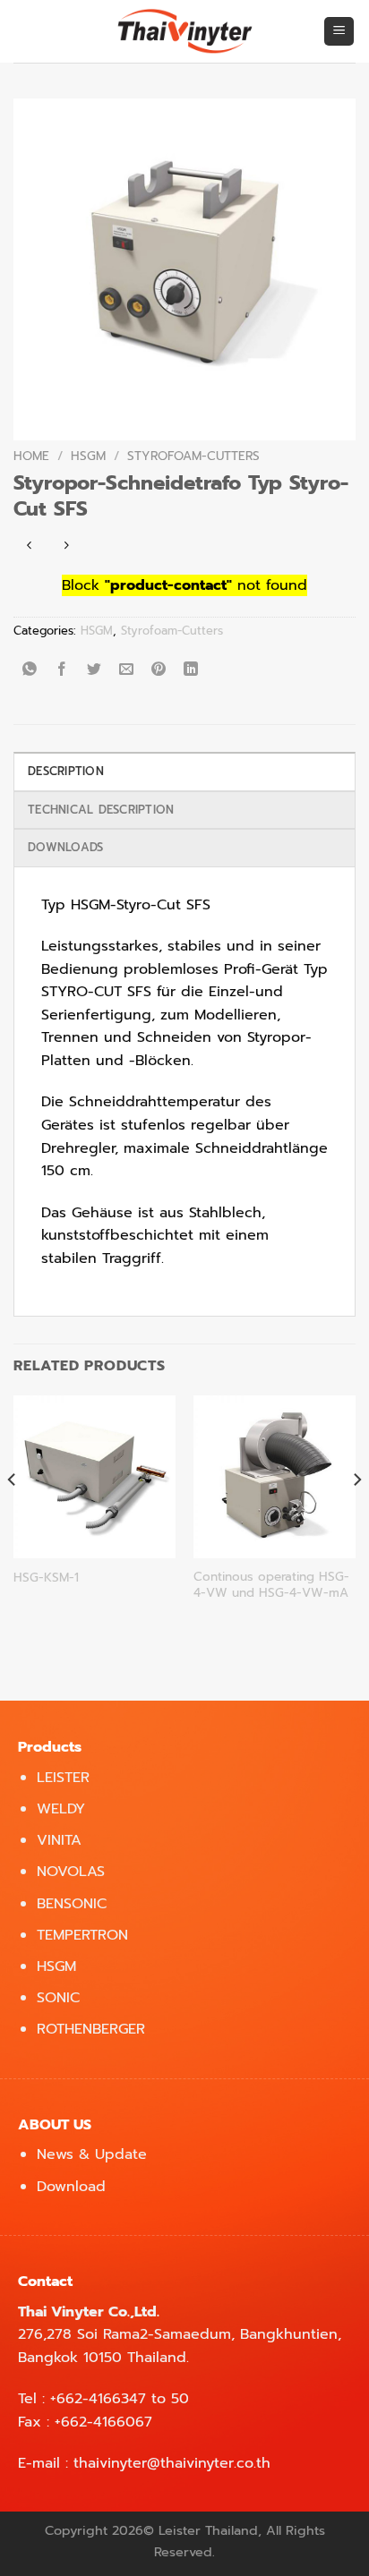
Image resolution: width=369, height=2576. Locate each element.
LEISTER (63, 1778)
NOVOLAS (71, 1872)
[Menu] (339, 32)
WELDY (61, 1809)
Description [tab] (66, 771)
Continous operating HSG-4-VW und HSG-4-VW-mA (271, 1585)
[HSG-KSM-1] (94, 1476)
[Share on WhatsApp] (30, 671)
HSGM (88, 456)
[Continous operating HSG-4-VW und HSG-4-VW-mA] (275, 1476)
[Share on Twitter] (94, 671)
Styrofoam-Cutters (193, 456)
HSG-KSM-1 (46, 1578)
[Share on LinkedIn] (191, 671)
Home (31, 456)
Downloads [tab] (65, 847)
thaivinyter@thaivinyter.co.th (172, 2463)
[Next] (356, 1515)
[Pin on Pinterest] (159, 671)
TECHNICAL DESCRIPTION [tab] (101, 810)
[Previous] (13, 1515)
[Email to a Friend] (127, 671)
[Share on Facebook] (62, 671)
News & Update (92, 2154)
